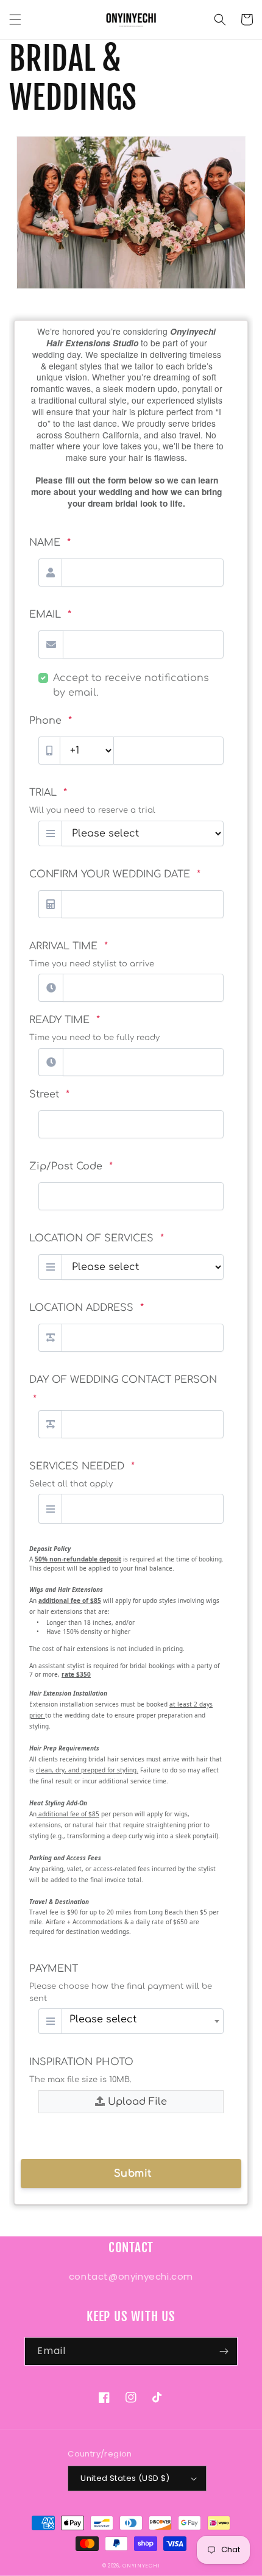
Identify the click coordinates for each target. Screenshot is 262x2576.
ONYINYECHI (141, 2566)
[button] (15, 20)
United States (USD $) (125, 2478)
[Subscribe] (224, 2351)
